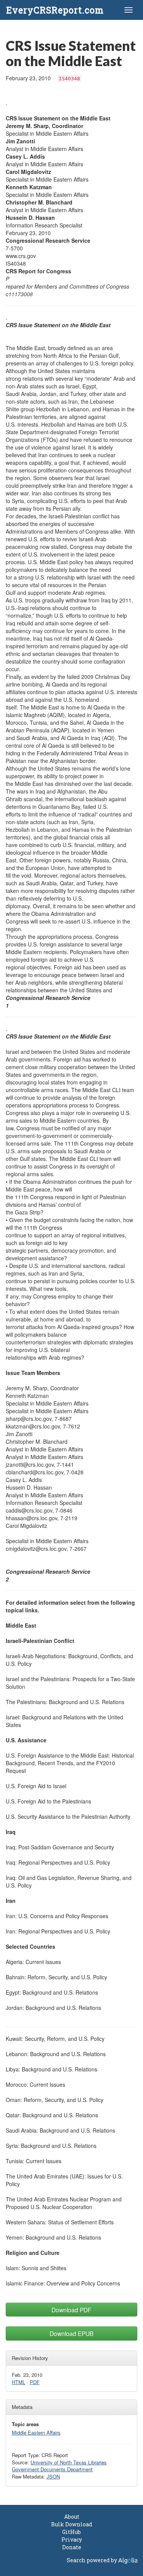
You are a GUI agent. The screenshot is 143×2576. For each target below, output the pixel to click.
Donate (72, 2547)
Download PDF (71, 2310)
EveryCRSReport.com (55, 10)
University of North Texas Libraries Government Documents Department (59, 2466)
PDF (35, 2382)
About (72, 2517)
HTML (18, 2382)
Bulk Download (72, 2524)
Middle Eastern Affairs (36, 2432)
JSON (53, 2476)
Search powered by (92, 2560)
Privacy (72, 2539)
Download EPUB (71, 2333)
